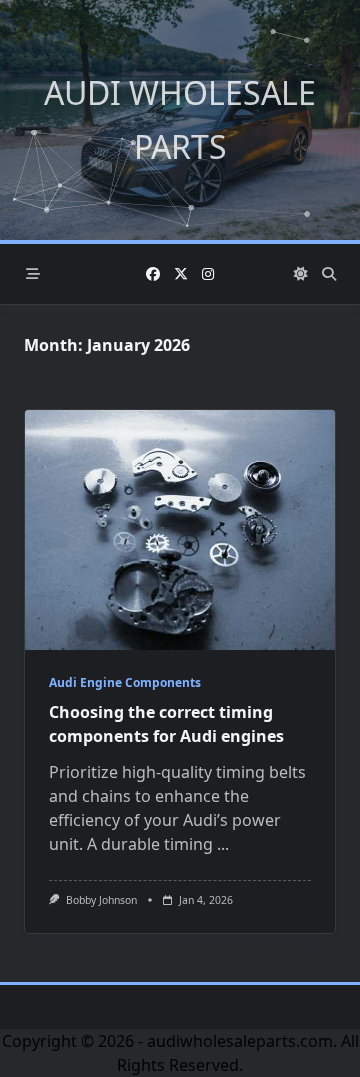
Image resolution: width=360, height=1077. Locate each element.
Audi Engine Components (125, 682)
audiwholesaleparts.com (240, 1041)
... (223, 844)
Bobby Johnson (101, 900)
